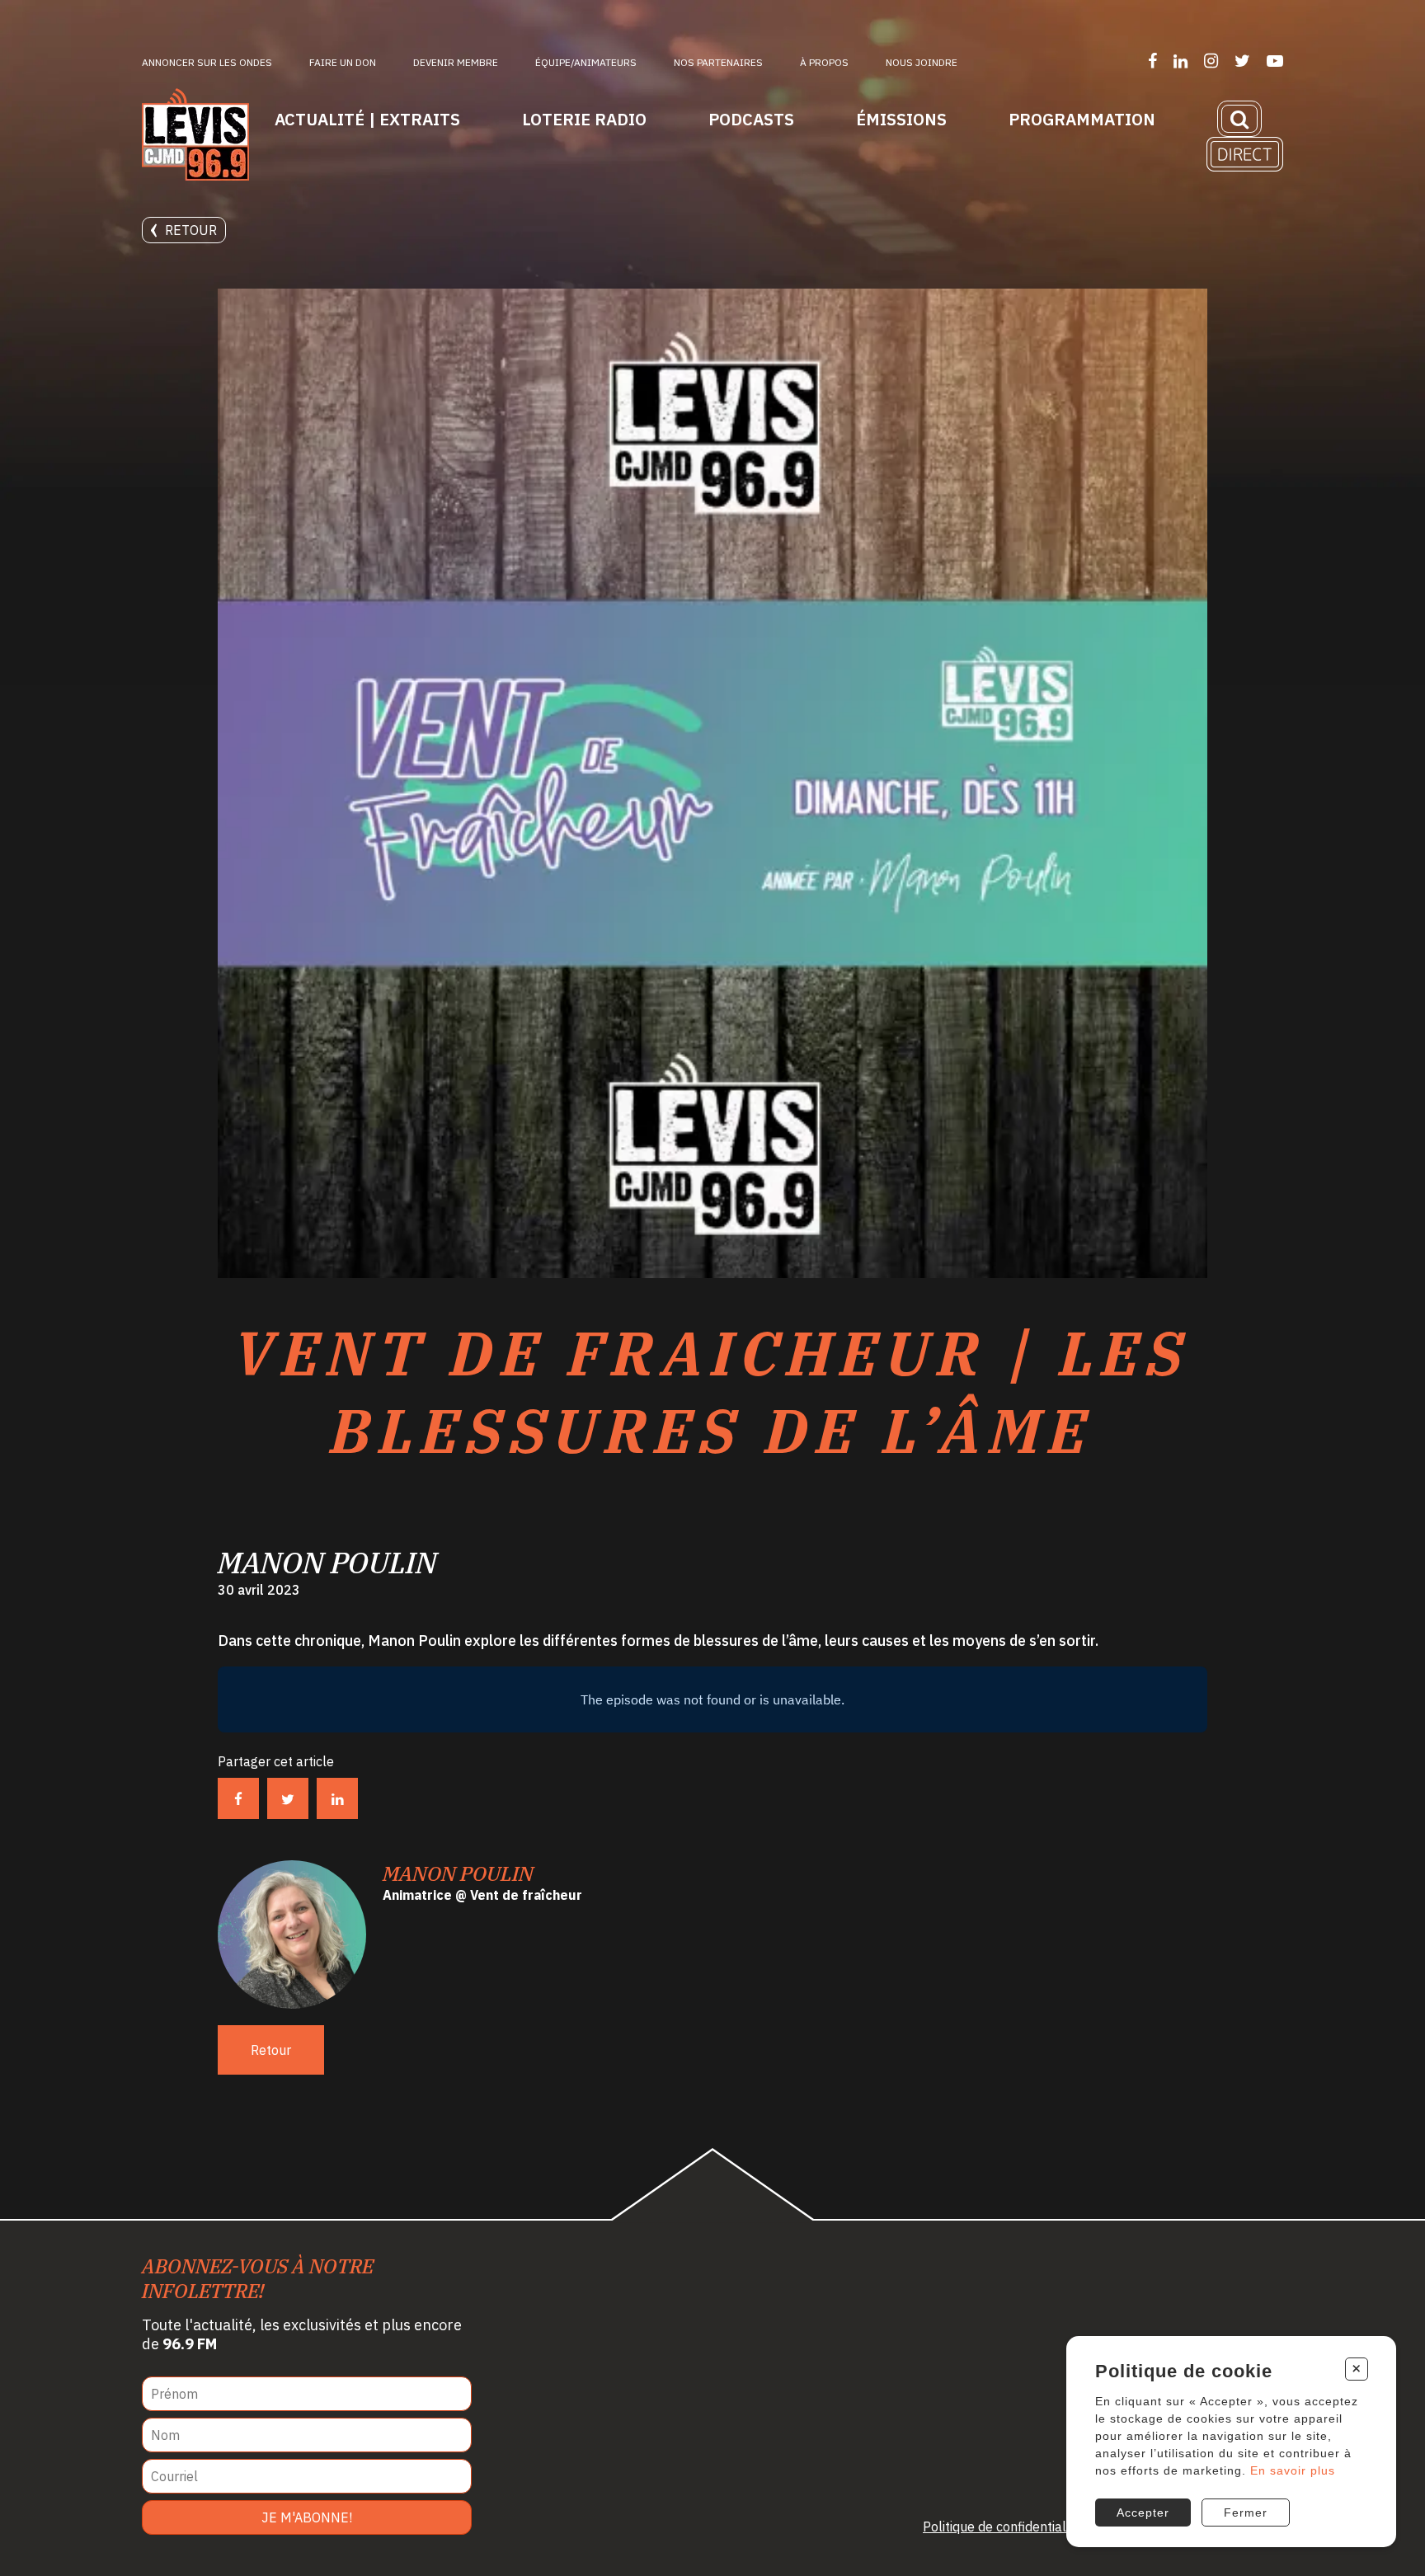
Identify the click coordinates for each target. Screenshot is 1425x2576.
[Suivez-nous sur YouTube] (1275, 61)
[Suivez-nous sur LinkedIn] (1180, 61)
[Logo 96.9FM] (195, 136)
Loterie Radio (584, 119)
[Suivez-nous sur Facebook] (1152, 61)
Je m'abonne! (307, 2517)
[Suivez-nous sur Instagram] (1211, 61)
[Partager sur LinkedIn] (337, 1798)
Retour (191, 230)
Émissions (901, 119)
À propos (824, 62)
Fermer (1246, 2513)
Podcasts (751, 119)
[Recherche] (1239, 119)
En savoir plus (1293, 2470)
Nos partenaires (718, 62)
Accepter (1143, 2513)
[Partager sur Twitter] (288, 1798)
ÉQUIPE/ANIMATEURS (586, 62)
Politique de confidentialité (1002, 2527)
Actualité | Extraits (367, 119)
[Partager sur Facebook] (238, 1798)
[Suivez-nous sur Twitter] (1242, 61)
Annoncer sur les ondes (207, 62)
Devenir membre (456, 62)
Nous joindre (922, 62)
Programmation (1082, 119)
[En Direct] (1245, 154)
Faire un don (343, 62)
